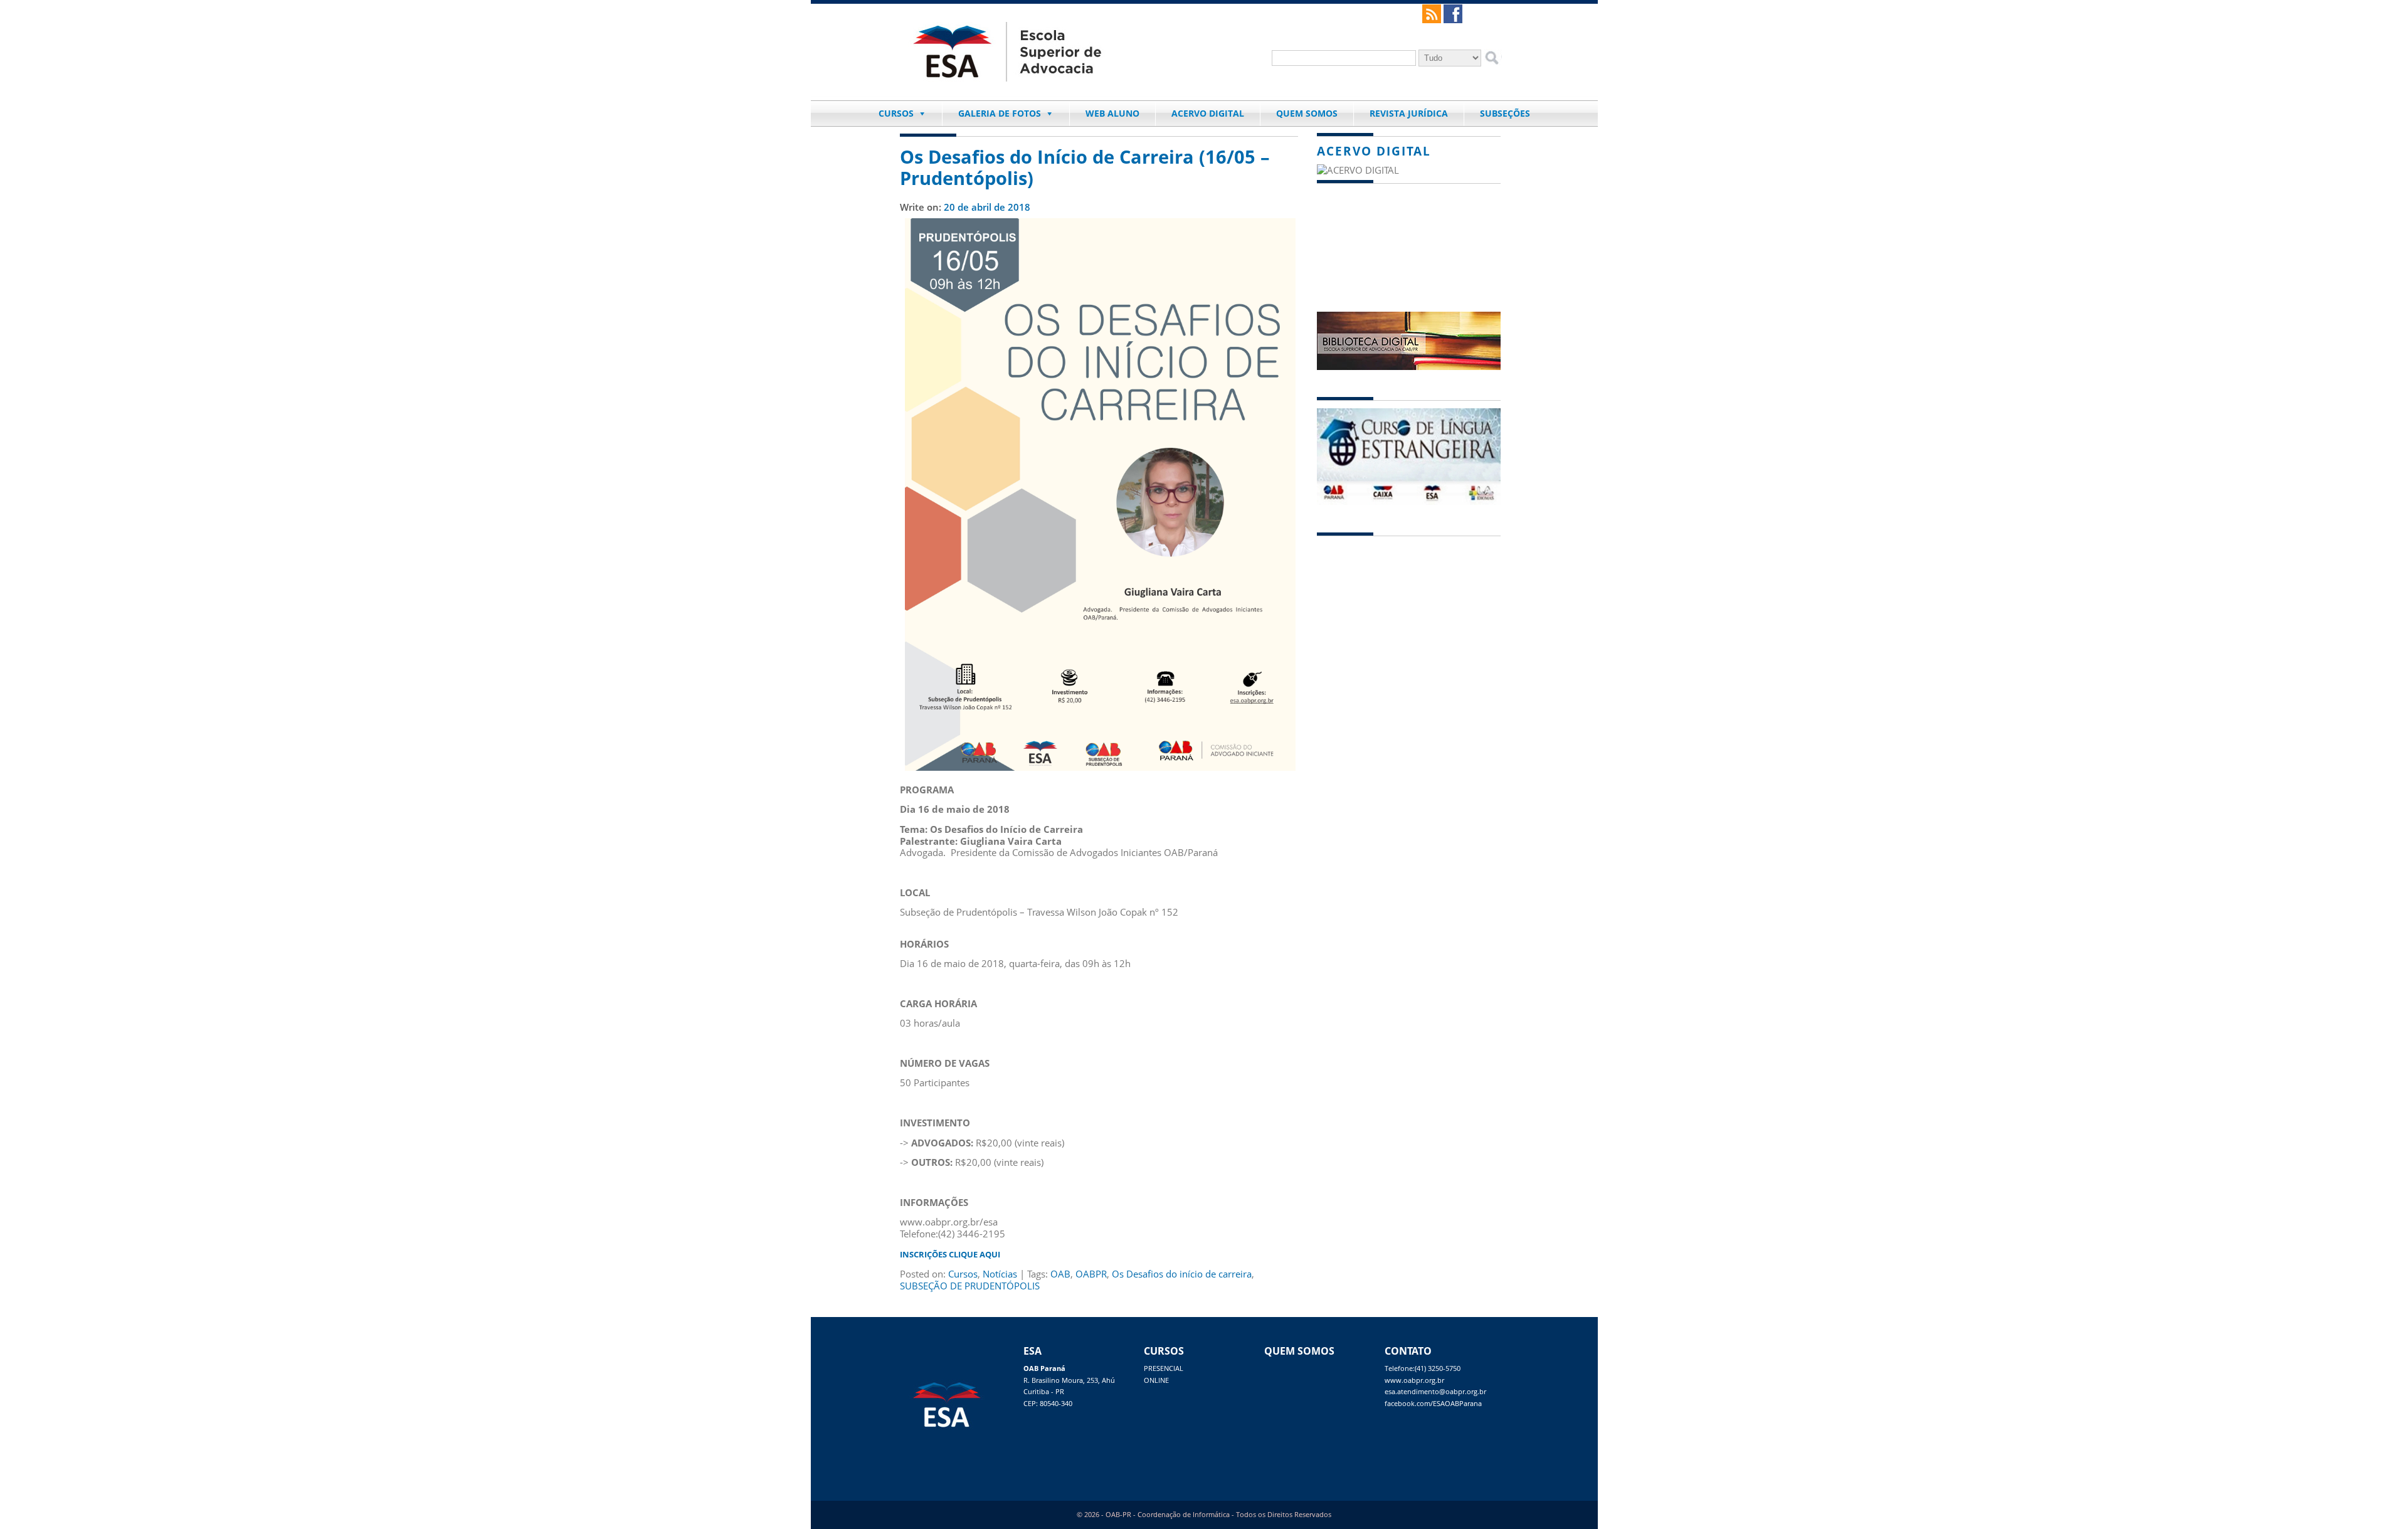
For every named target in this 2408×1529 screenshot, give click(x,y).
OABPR (1091, 1274)
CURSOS (896, 113)
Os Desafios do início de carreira (1182, 1274)
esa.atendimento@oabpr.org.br (1435, 1392)
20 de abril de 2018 (987, 207)
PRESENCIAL (1164, 1368)
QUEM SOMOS (1307, 113)
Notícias (1000, 1274)
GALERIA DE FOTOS (1000, 113)
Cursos (963, 1274)
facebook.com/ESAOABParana (1433, 1404)
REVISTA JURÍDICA (1409, 113)
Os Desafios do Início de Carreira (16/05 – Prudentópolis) (1085, 167)
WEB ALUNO (1112, 113)
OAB (1060, 1274)
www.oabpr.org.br (1414, 1380)
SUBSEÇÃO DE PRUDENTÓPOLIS (970, 1286)
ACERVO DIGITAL (1208, 113)
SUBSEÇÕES (1505, 113)
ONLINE (1156, 1380)
